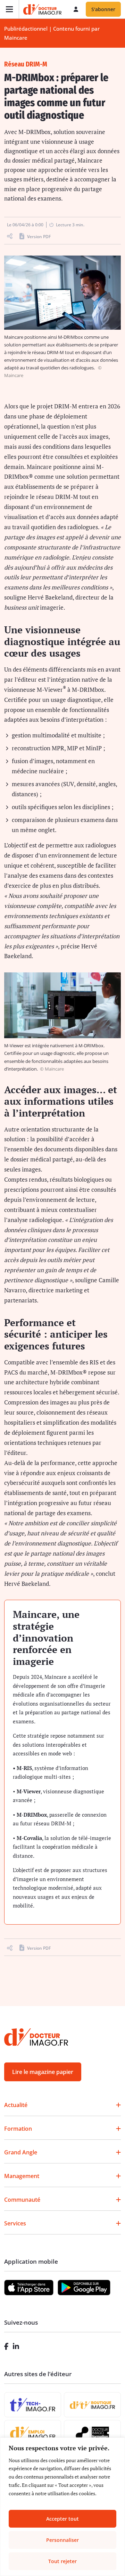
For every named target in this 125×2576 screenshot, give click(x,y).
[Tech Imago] (33, 2405)
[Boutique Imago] (92, 2405)
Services (15, 2223)
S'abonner (103, 9)
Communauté (22, 2200)
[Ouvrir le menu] (10, 9)
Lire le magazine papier (43, 2072)
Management (22, 2176)
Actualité (16, 2105)
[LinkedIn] (16, 2346)
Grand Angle (21, 2152)
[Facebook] (6, 2346)
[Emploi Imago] (33, 2433)
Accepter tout (62, 2519)
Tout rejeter (62, 2561)
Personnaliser (62, 2540)
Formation (18, 2129)
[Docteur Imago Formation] (92, 2433)
